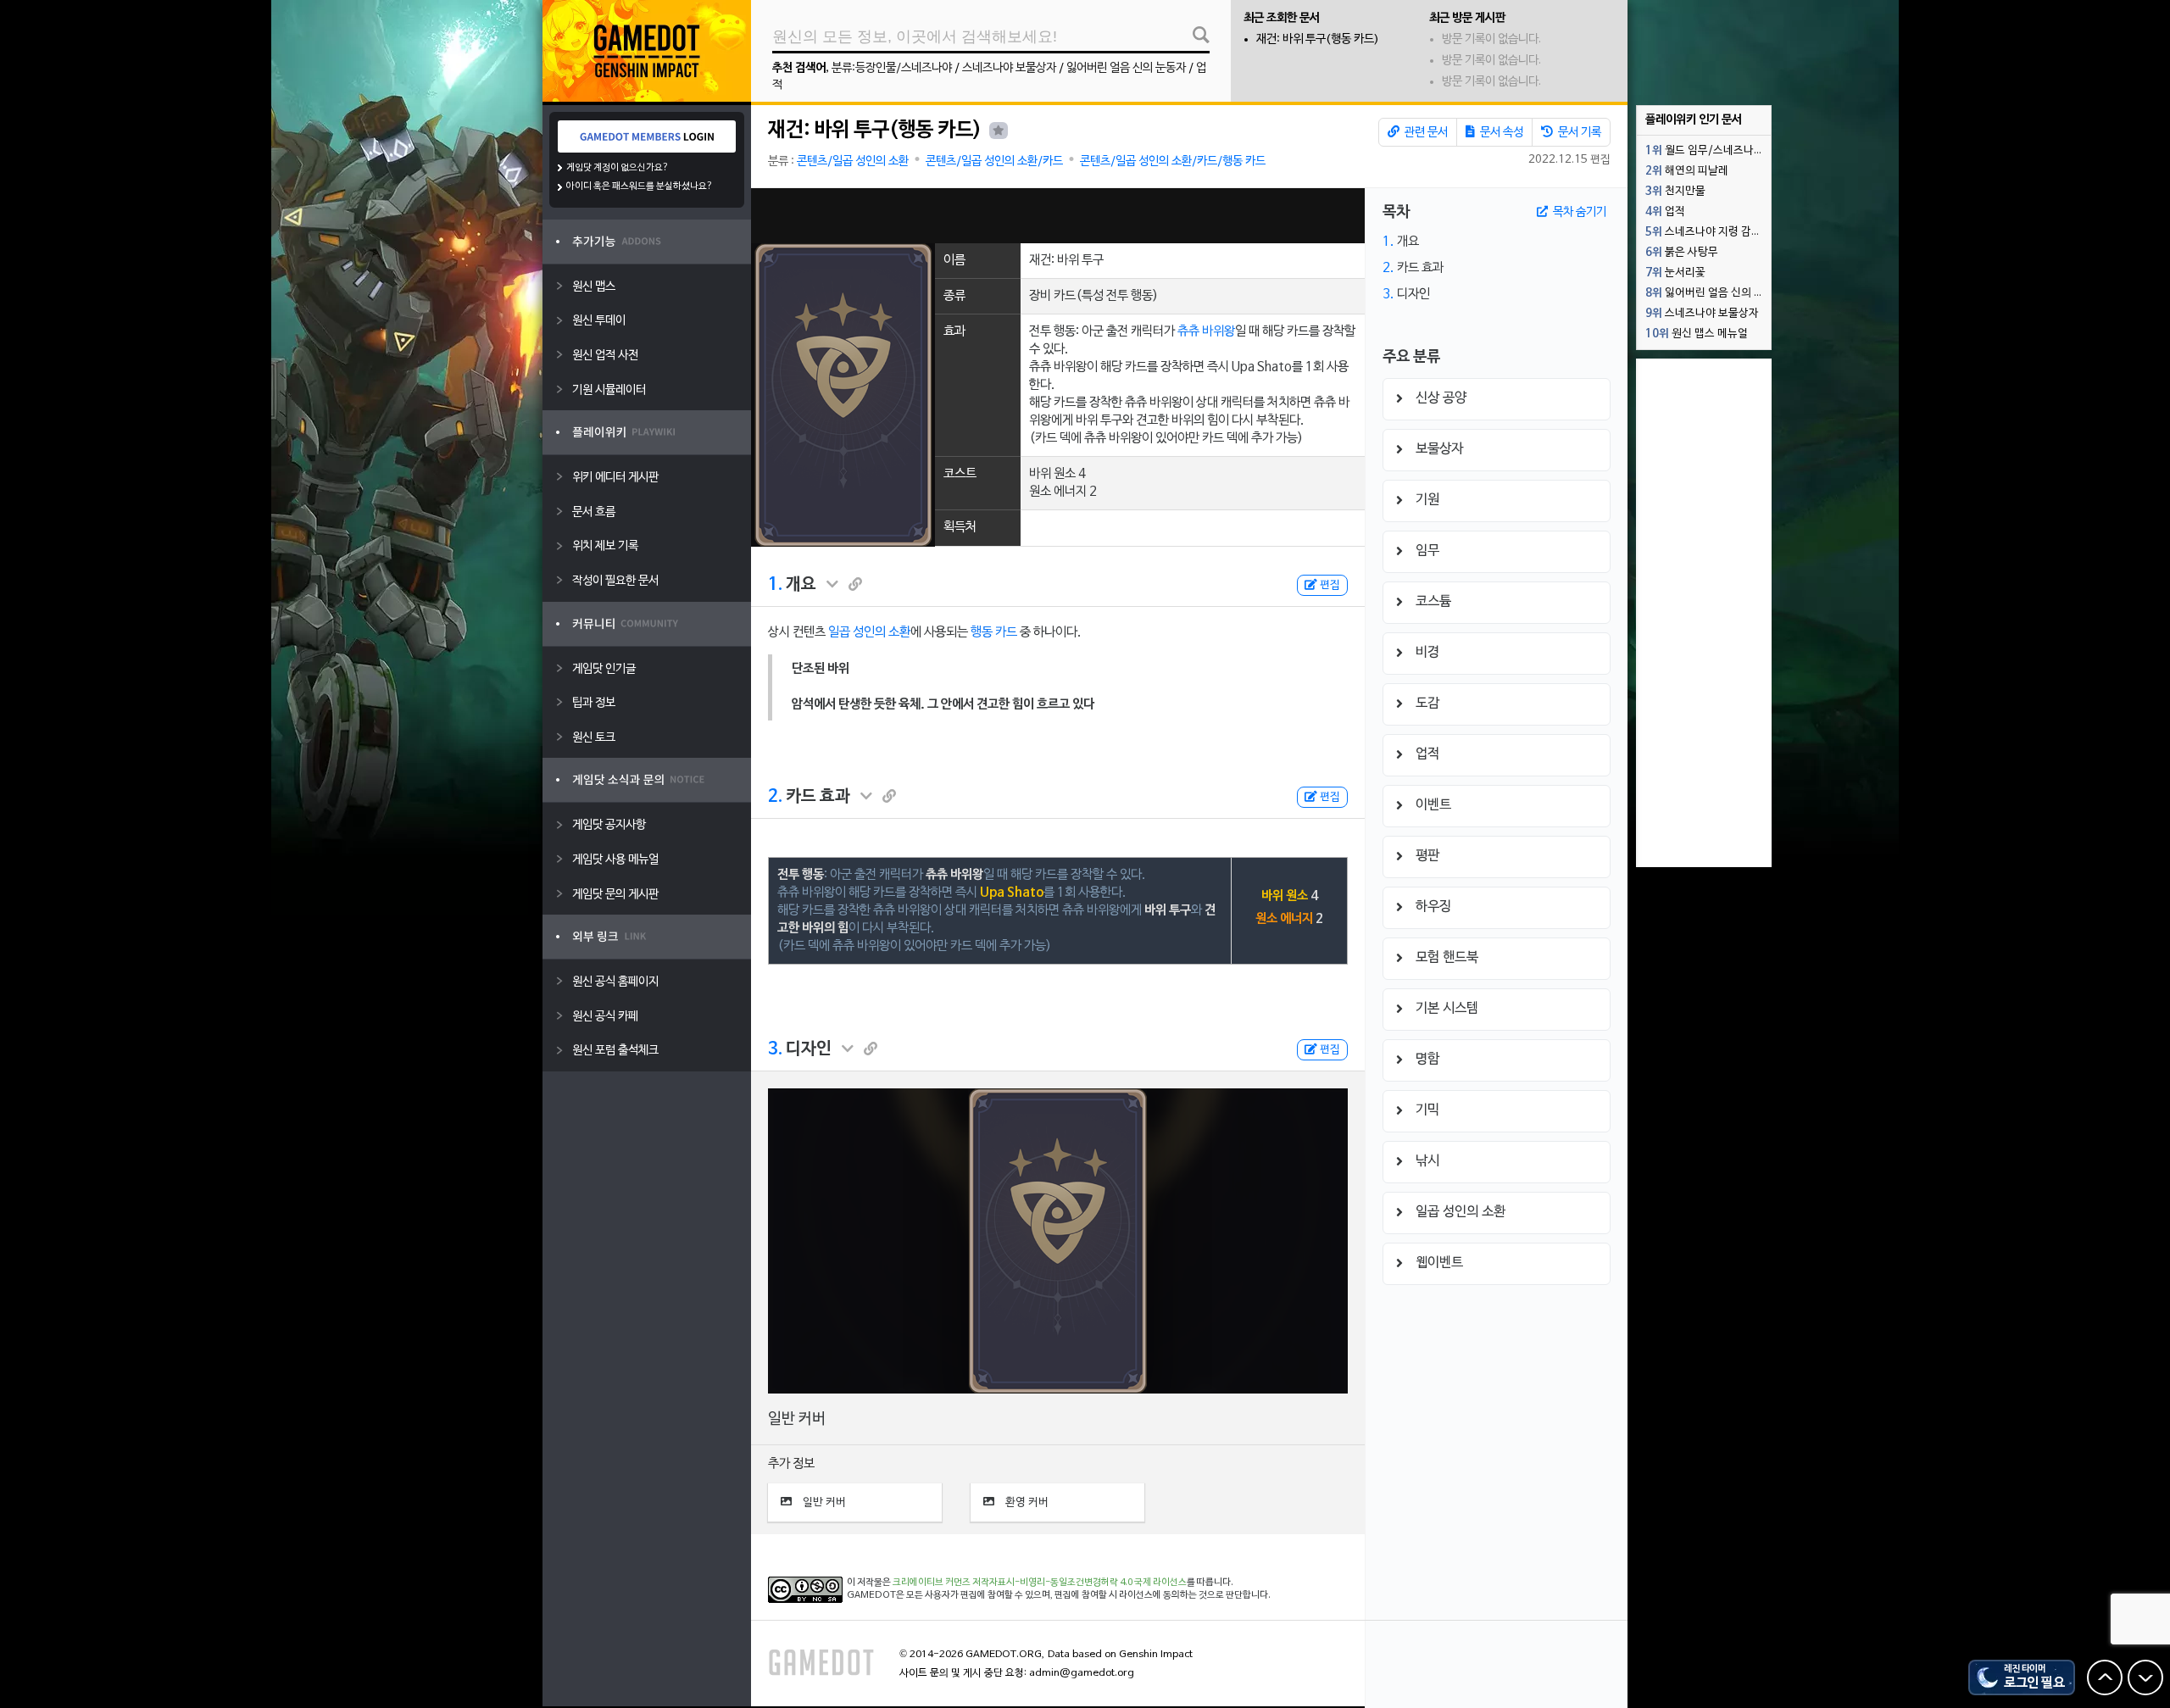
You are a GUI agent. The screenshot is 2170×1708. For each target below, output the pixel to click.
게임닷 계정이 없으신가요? (618, 168)
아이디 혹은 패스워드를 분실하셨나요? (640, 186)
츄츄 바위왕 (1206, 331)
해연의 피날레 (1687, 171)
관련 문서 (1425, 133)
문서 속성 (1500, 133)
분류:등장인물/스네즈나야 (892, 68)
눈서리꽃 (1675, 273)
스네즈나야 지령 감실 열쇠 (1708, 232)
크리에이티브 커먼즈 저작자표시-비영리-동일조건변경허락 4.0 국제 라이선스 (1040, 1583)
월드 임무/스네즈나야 (1705, 151)
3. (775, 1049)
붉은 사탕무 (1682, 253)
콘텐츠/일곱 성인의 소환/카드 (994, 161)
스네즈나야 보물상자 (1009, 68)
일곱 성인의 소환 (869, 632)
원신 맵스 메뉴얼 (1697, 334)
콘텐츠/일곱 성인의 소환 (853, 161)
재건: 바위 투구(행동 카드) (1318, 39)
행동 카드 (994, 632)
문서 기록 (1578, 133)
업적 (1665, 212)
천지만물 (1675, 192)
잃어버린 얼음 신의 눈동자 (1126, 68)
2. (775, 797)
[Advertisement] (1058, 216)
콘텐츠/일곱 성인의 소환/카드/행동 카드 (1173, 161)
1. (775, 585)
